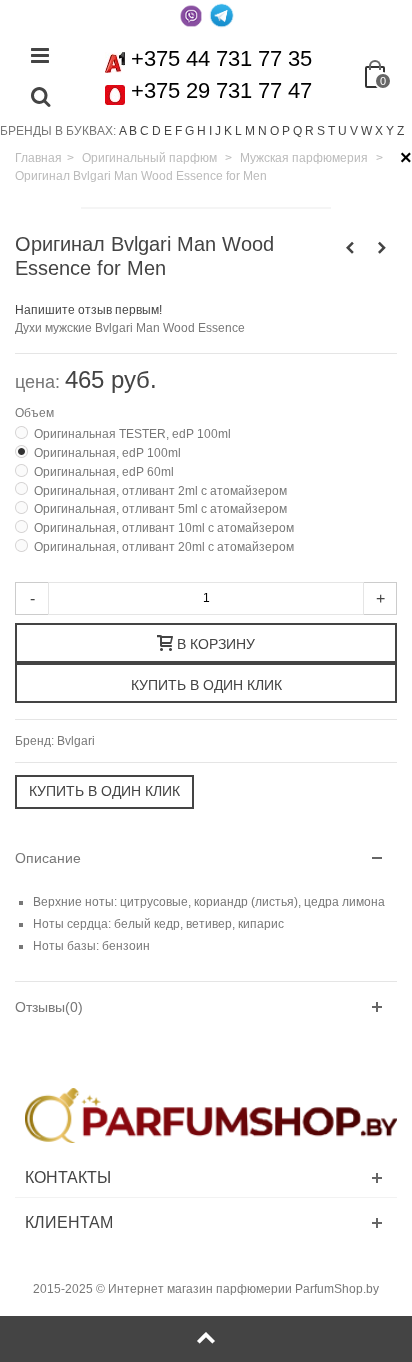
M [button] (250, 131)
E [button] (168, 131)
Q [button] (297, 131)
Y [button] (390, 131)
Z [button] (400, 131)
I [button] (210, 131)
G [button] (189, 131)
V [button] (354, 131)
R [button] (309, 131)
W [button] (366, 131)
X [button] (379, 131)
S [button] (321, 131)
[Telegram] (221, 15)
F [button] (178, 131)
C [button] (144, 131)
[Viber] (191, 15)
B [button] (133, 131)
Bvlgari (76, 741)
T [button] (331, 131)
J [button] (218, 131)
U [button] (342, 131)
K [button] (228, 131)
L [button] (238, 131)
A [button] (122, 131)
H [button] (201, 131)
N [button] (262, 131)
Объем (36, 413)
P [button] (286, 131)
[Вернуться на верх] (206, 1339)
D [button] (156, 131)
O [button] (274, 131)
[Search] (40, 98)
